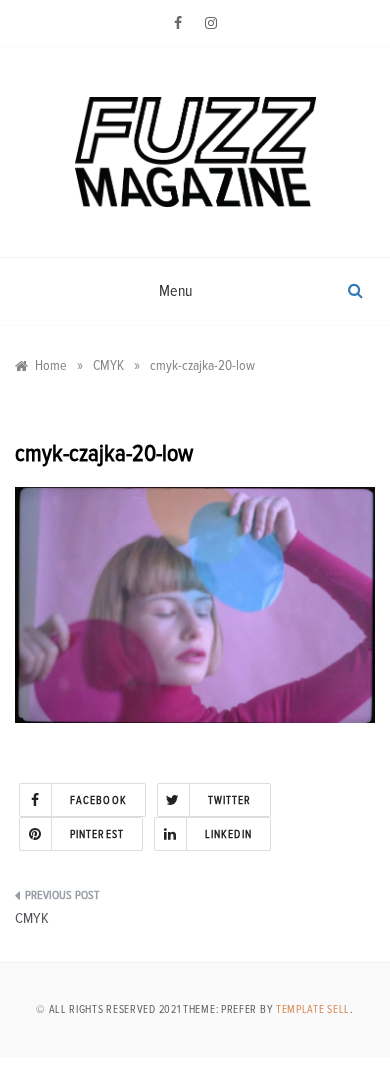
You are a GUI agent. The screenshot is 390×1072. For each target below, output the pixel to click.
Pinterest (97, 834)
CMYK (32, 918)
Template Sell (313, 1009)
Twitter (230, 800)
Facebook (98, 800)
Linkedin (228, 834)
